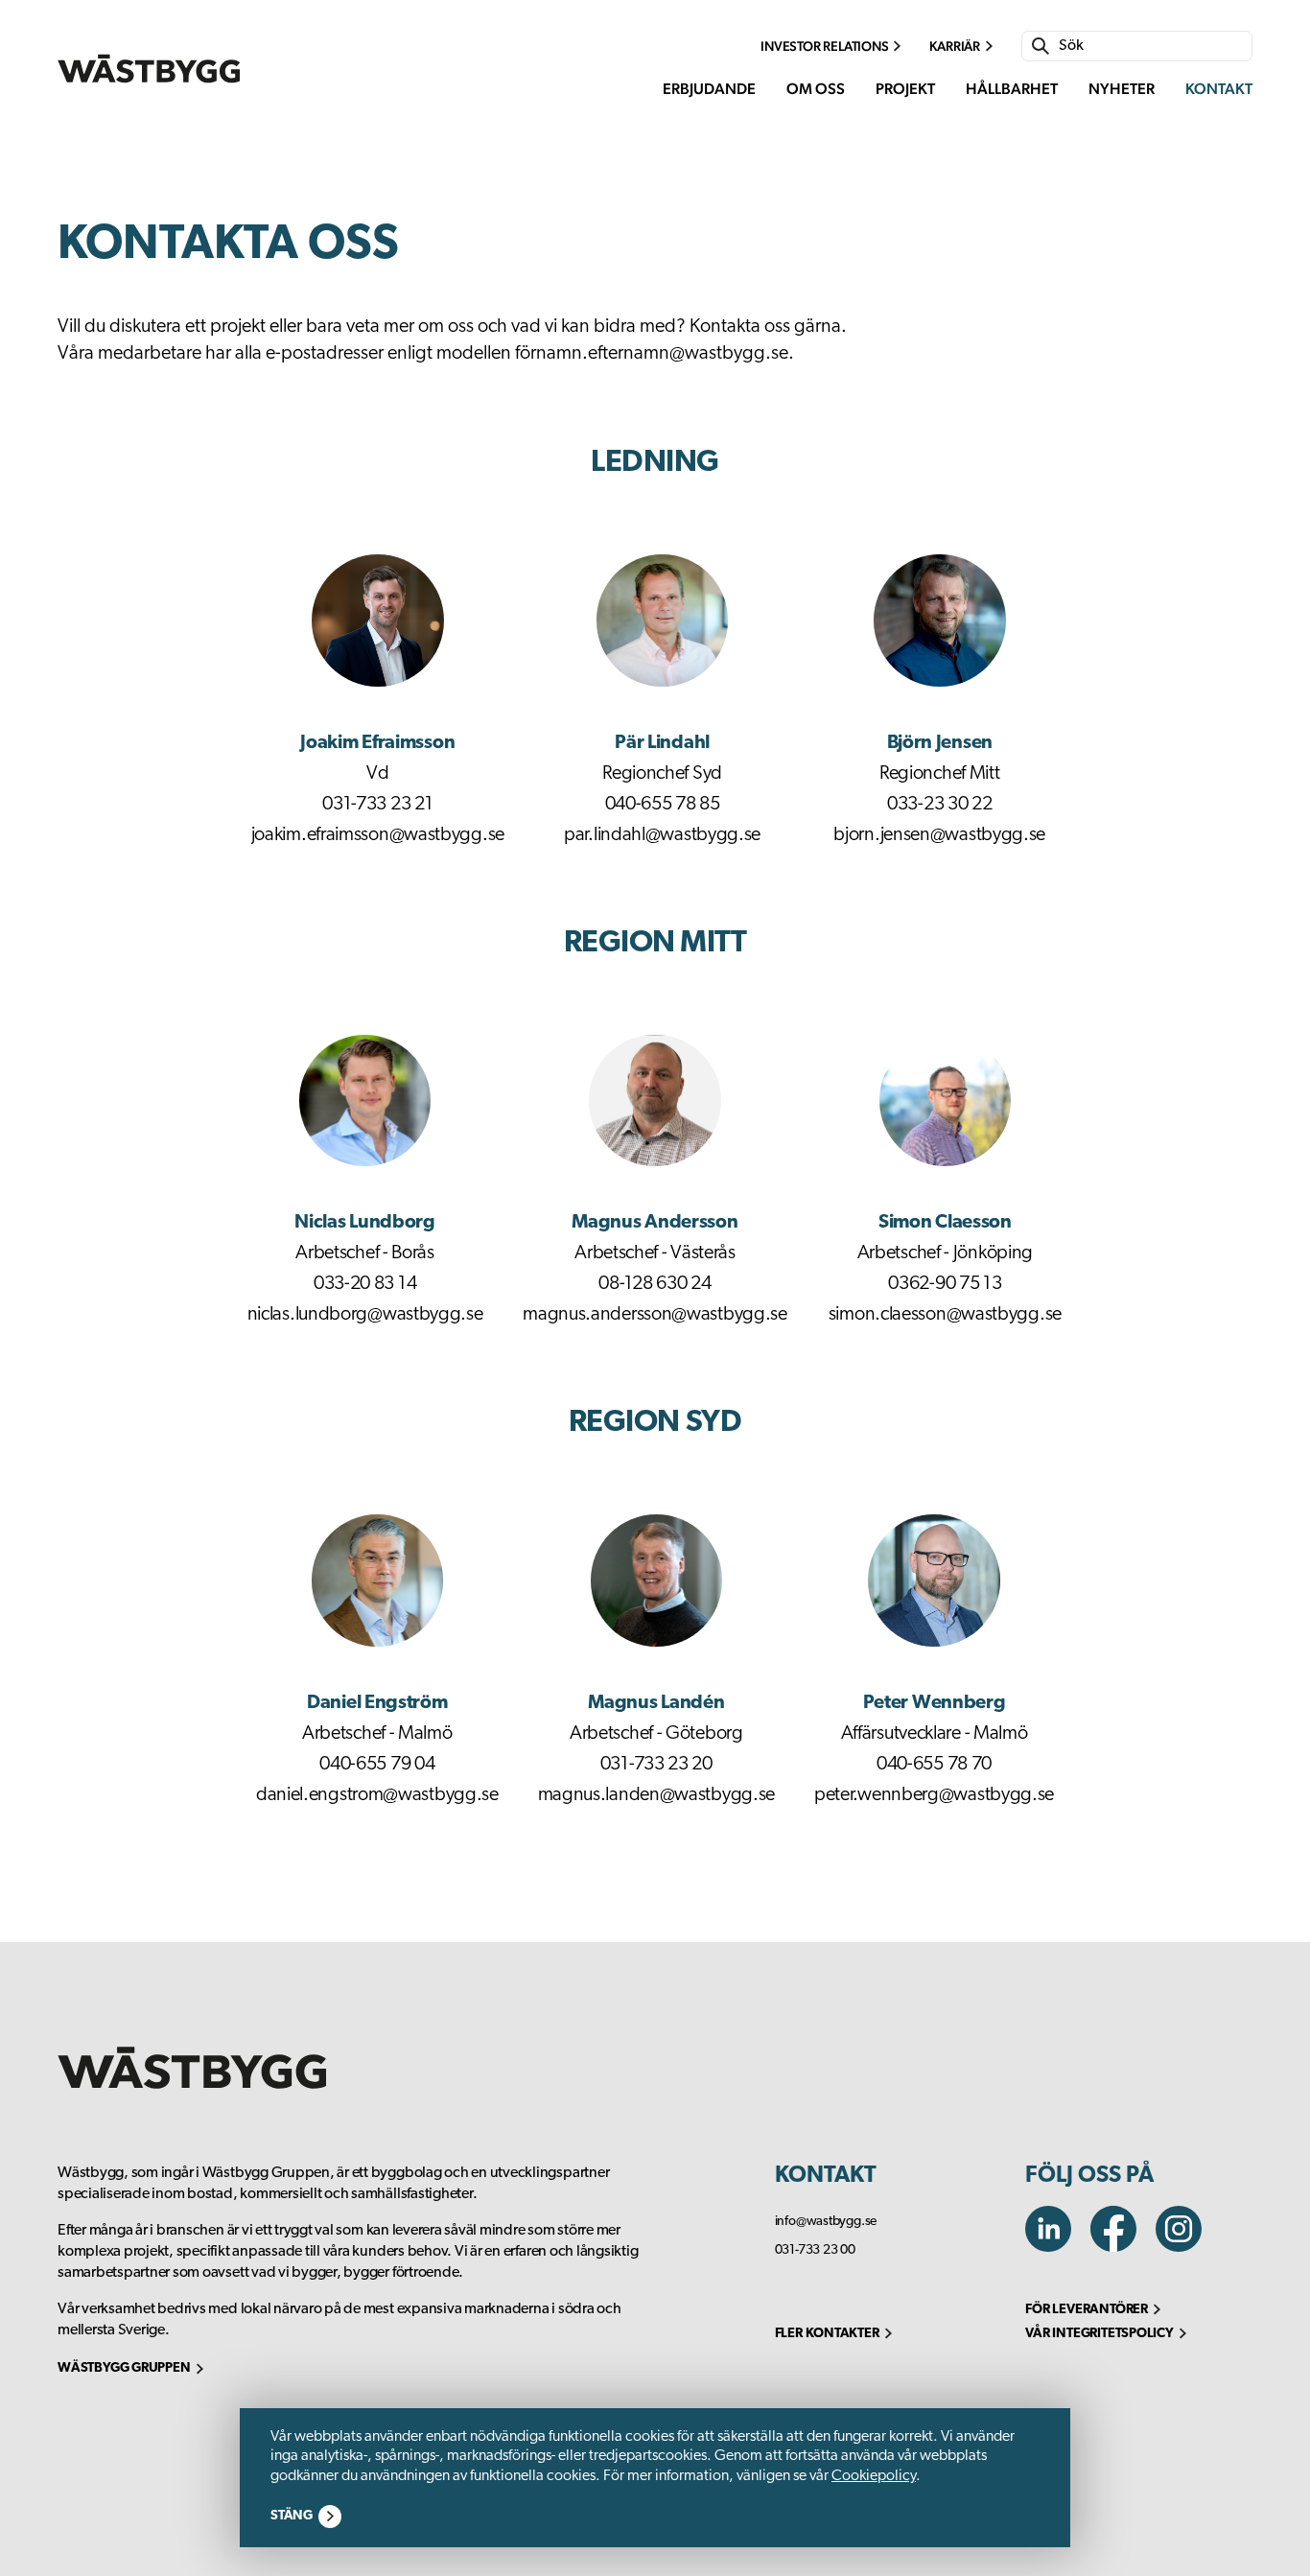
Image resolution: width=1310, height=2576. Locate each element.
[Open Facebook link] (1123, 2247)
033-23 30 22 (939, 805)
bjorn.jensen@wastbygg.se (939, 835)
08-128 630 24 (655, 1284)
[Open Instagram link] (1186, 2247)
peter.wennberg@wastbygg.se (934, 1795)
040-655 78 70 (934, 1765)
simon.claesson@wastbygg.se (945, 1315)
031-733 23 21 (377, 805)
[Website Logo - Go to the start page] (149, 69)
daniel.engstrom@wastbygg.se (377, 1795)
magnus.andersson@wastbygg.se (655, 1315)
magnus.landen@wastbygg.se (657, 1795)
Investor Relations (824, 46)
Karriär (955, 46)
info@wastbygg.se (826, 2222)
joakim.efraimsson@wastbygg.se (378, 835)
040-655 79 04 (377, 1765)
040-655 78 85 (663, 805)
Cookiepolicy (874, 2476)
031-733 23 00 (815, 2250)
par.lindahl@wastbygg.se (662, 835)
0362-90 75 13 (945, 1284)
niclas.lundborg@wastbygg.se (365, 1315)
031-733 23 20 (656, 1765)
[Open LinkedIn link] (1058, 2247)
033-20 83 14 (365, 1284)
